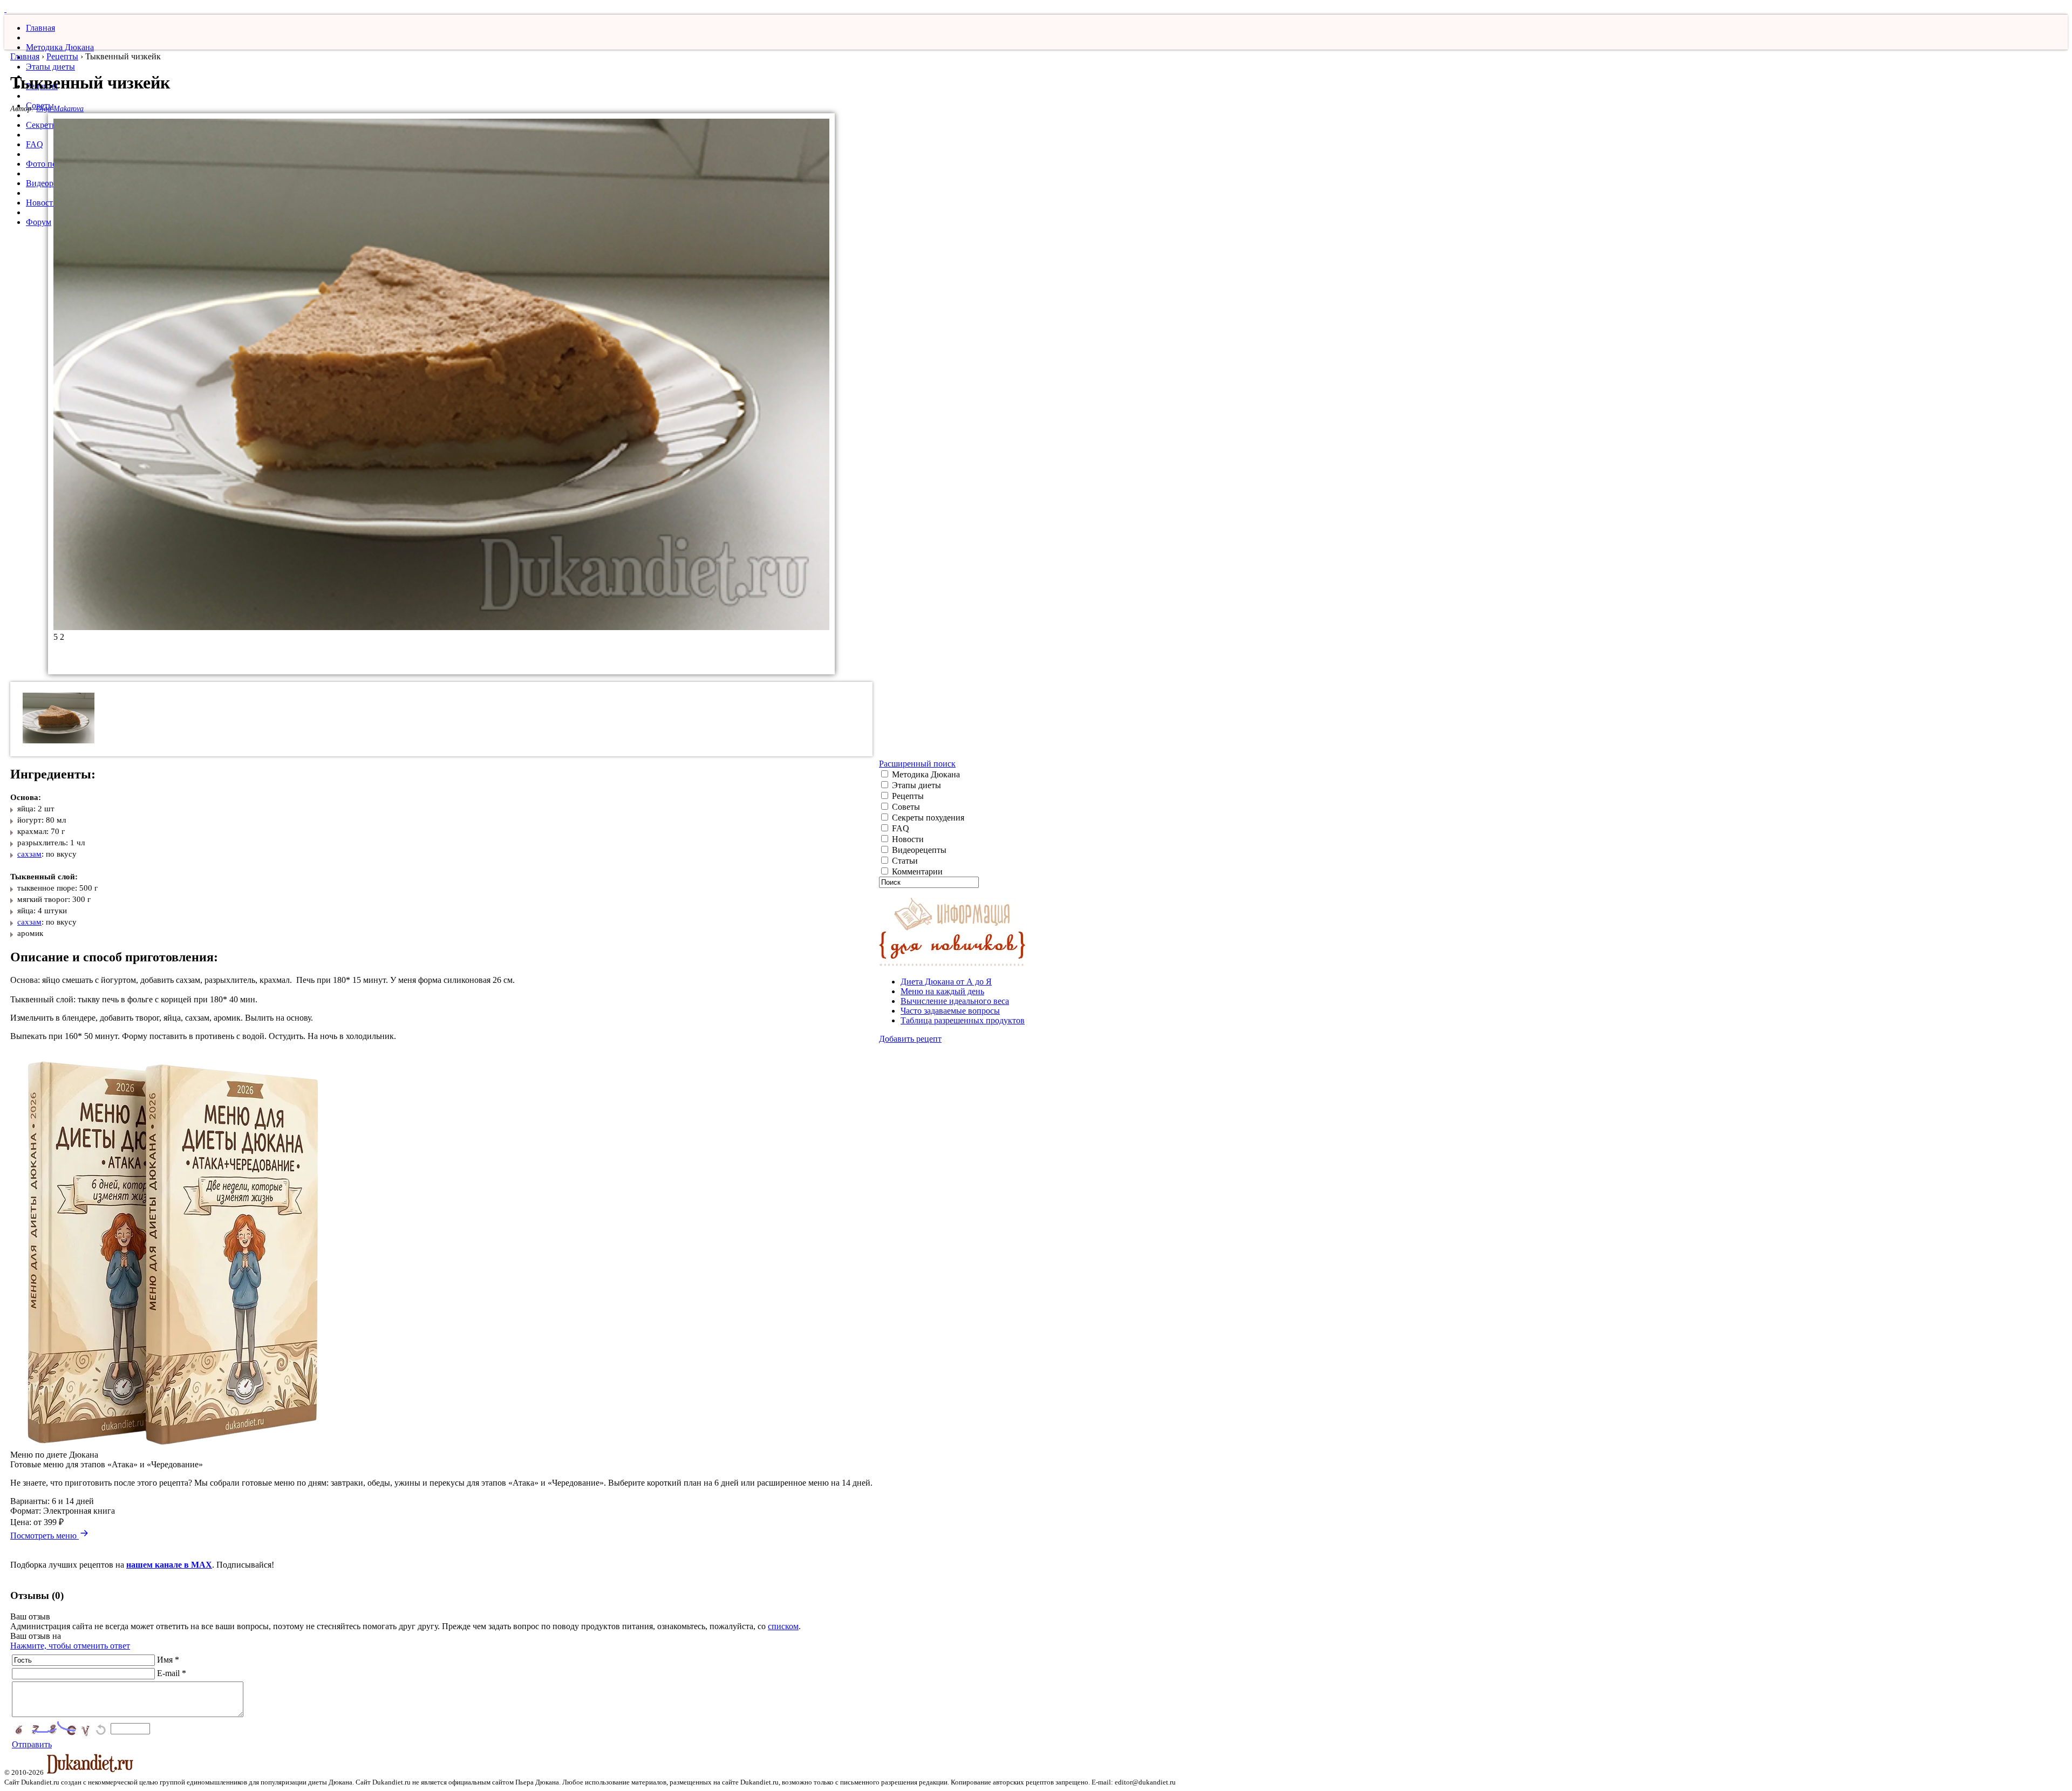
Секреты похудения (927, 818)
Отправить (32, 1744)
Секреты (42, 125)
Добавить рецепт (910, 1039)
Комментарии (916, 871)
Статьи (904, 861)
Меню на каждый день (942, 991)
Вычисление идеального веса (955, 1001)
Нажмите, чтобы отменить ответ (70, 1646)
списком (783, 1626)
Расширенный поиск (917, 764)
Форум (39, 222)
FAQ (35, 144)
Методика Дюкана (60, 47)
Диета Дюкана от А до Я (946, 982)
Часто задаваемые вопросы (950, 1011)
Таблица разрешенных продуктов (963, 1020)
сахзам (29, 854)
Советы (905, 807)
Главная (40, 28)
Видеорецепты (918, 850)
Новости (42, 203)
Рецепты (62, 56)
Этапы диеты (50, 67)
